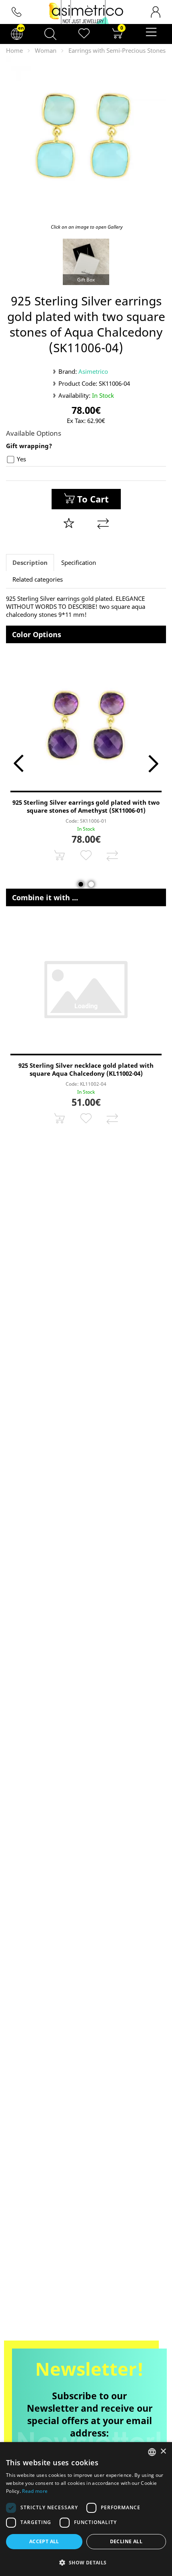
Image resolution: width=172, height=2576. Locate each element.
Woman (46, 50)
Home (14, 50)
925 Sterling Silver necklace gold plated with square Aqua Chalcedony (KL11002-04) (86, 1069)
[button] (86, 2562)
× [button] (163, 2451)
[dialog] (86, 2509)
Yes (21, 459)
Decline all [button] (126, 2541)
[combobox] (152, 2452)
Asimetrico (93, 371)
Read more (35, 2491)
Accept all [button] (44, 2541)
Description (30, 562)
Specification (79, 562)
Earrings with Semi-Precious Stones (117, 50)
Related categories (38, 579)
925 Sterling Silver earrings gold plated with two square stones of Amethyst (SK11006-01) (86, 806)
